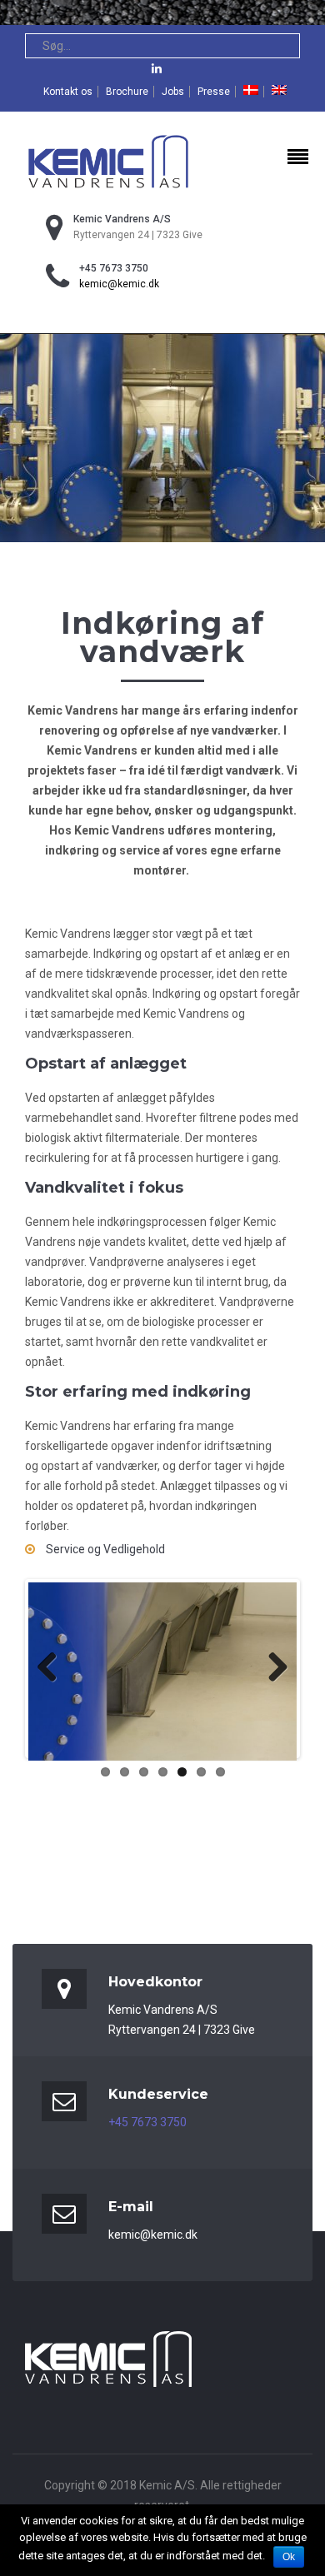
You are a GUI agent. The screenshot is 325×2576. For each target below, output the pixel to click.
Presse (214, 92)
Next (272, 1668)
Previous (53, 1668)
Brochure (127, 92)
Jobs (173, 92)
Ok (289, 2557)
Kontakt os (68, 92)
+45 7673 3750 (147, 2122)
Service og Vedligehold (104, 1549)
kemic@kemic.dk (119, 284)
